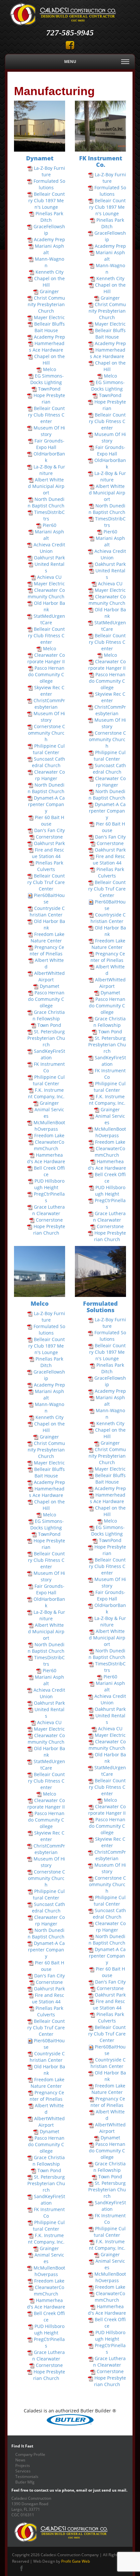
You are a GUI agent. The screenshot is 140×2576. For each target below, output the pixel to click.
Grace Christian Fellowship (49, 1015)
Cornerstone (49, 837)
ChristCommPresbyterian (49, 704)
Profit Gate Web (76, 2561)
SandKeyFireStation (49, 1054)
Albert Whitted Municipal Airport (46, 486)
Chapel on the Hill (49, 282)
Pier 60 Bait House (49, 821)
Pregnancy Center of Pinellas (47, 950)
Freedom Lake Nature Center (48, 937)
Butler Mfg (25, 2482)
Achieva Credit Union (49, 548)
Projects (23, 2465)
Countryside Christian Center (47, 911)
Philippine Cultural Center (49, 749)
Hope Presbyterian (49, 398)
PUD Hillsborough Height (49, 1184)
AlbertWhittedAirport (49, 976)
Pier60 (49, 525)
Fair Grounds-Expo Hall (49, 444)
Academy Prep (49, 239)
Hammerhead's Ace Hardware (46, 1158)
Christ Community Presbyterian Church (46, 304)
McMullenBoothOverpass (49, 1126)
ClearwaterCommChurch (49, 1145)
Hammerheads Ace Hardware (47, 347)
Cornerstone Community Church (47, 733)
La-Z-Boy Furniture (49, 171)
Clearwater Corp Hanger (49, 775)
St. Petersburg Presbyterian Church (46, 1038)
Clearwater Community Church (46, 593)
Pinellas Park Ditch (49, 217)
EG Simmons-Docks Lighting (47, 379)
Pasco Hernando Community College (46, 674)
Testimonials (27, 2476)
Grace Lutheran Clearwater (49, 1210)
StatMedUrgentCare (49, 619)
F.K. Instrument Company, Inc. (46, 1093)
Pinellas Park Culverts (49, 866)
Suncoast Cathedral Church (49, 762)
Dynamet (49, 986)
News (20, 2460)
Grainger (49, 291)
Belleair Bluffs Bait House (49, 327)
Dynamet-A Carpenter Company (46, 804)
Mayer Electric (49, 317)
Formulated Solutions (49, 184)
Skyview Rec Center (49, 691)
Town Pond (49, 1025)
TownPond (49, 389)
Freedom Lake (49, 1135)
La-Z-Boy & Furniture (49, 470)
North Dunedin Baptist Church (46, 502)
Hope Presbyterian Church (49, 1230)
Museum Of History (49, 431)
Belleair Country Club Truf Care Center (46, 882)
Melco (49, 369)
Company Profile (30, 2454)
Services (23, 2471)
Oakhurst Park (49, 558)
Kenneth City (49, 272)
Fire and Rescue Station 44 (48, 853)
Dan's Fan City (49, 830)
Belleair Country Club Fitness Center (47, 415)
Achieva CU (49, 577)
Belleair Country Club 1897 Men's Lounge (47, 200)
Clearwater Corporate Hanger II (46, 658)
